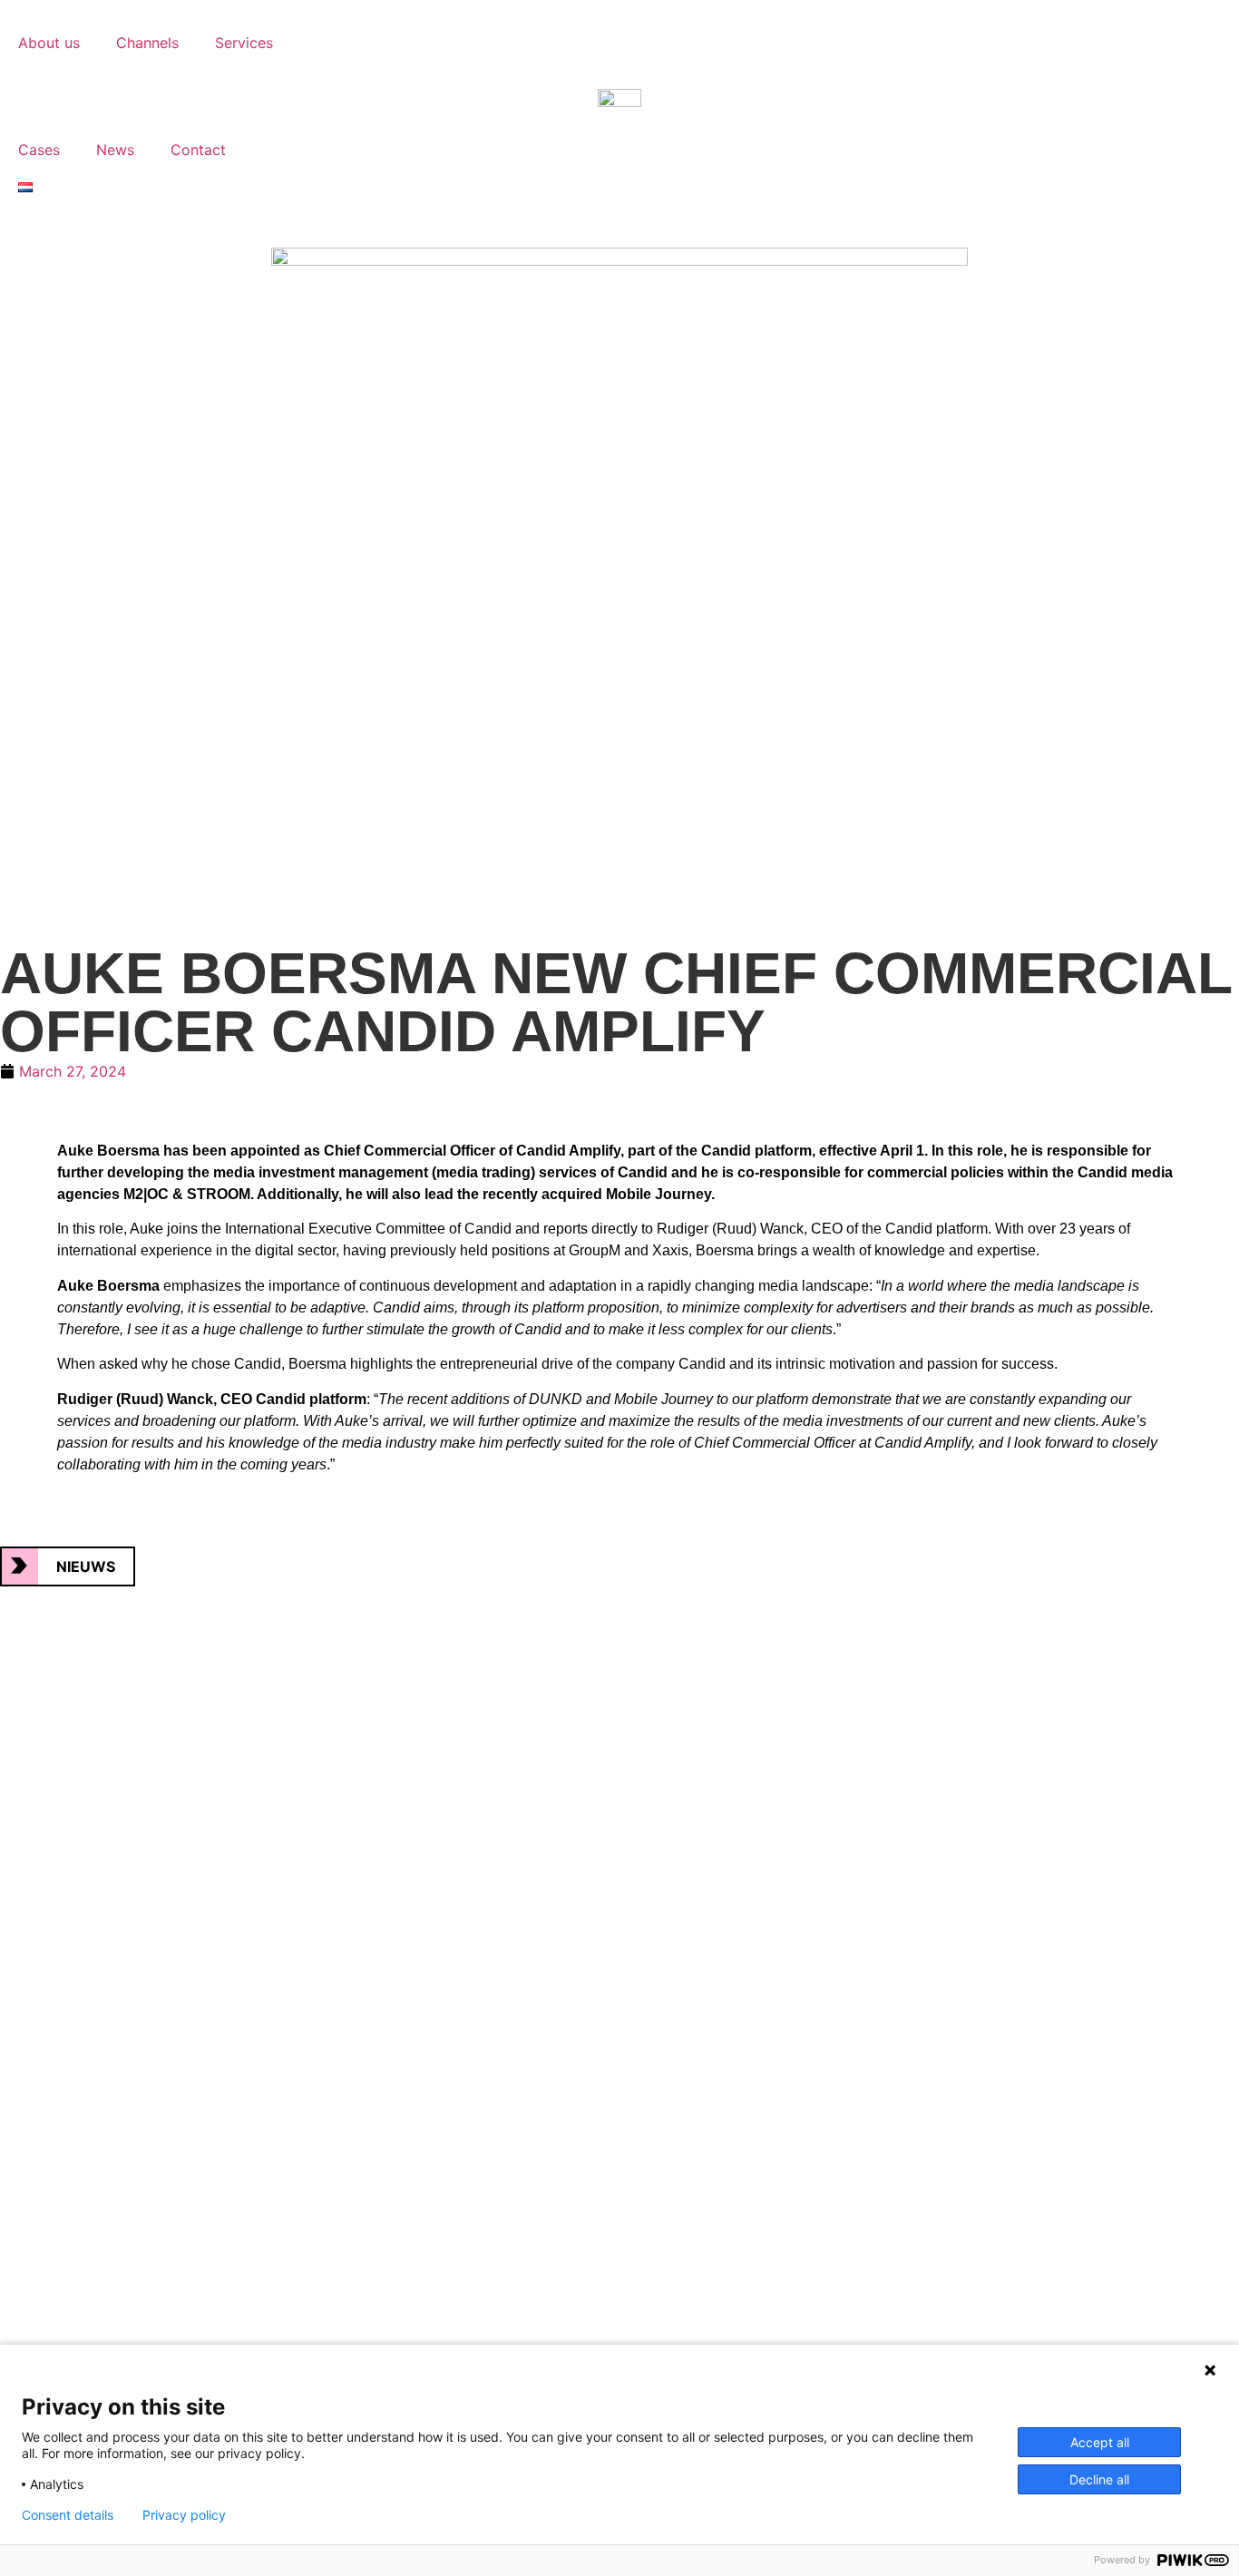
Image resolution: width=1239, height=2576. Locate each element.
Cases (39, 150)
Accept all (1100, 2442)
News (115, 150)
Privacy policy (184, 2515)
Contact (198, 150)
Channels (147, 43)
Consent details (68, 2515)
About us (49, 43)
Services (244, 43)
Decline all (1099, 2479)
